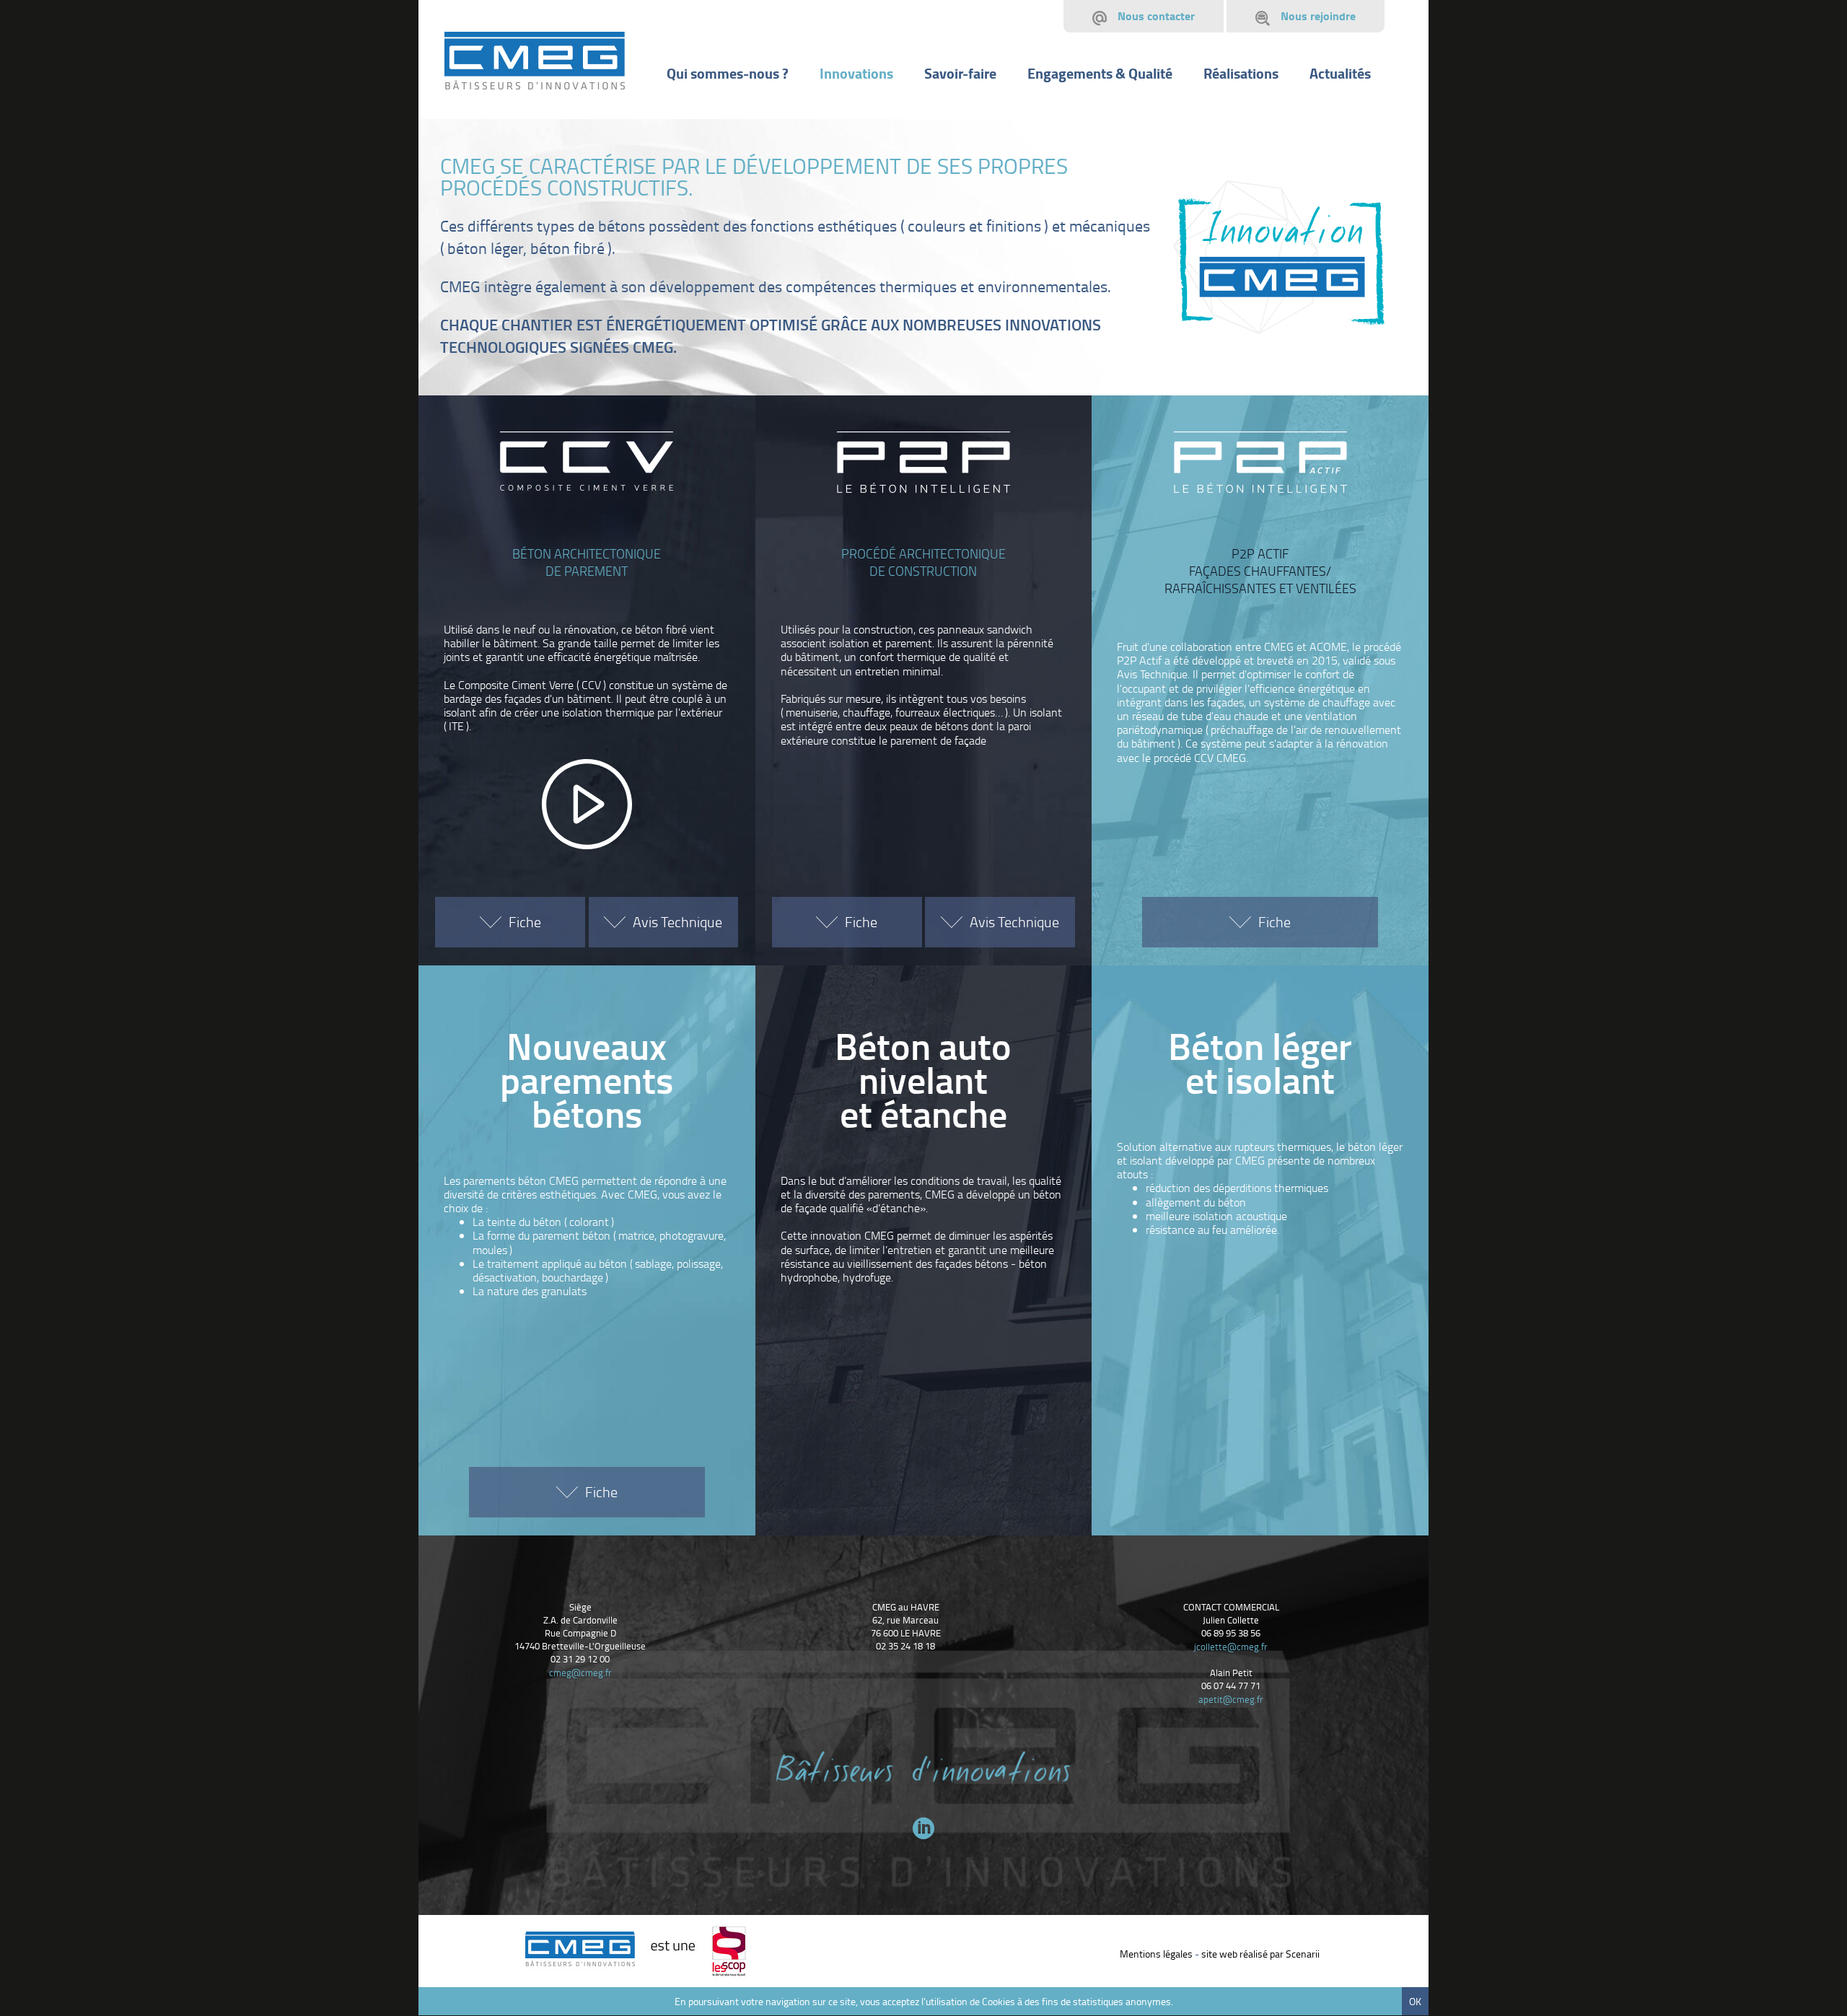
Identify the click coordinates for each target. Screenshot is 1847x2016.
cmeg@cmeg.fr (580, 1673)
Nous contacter (1156, 16)
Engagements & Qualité (1100, 73)
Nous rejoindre (1318, 16)
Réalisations (1241, 73)
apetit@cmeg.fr (1231, 1699)
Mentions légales (1156, 1954)
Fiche (525, 921)
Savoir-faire (960, 73)
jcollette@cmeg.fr (1231, 1647)
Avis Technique (677, 921)
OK (1415, 2001)
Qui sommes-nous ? (728, 73)
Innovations (856, 73)
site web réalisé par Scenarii (1260, 1954)
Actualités (1340, 73)
